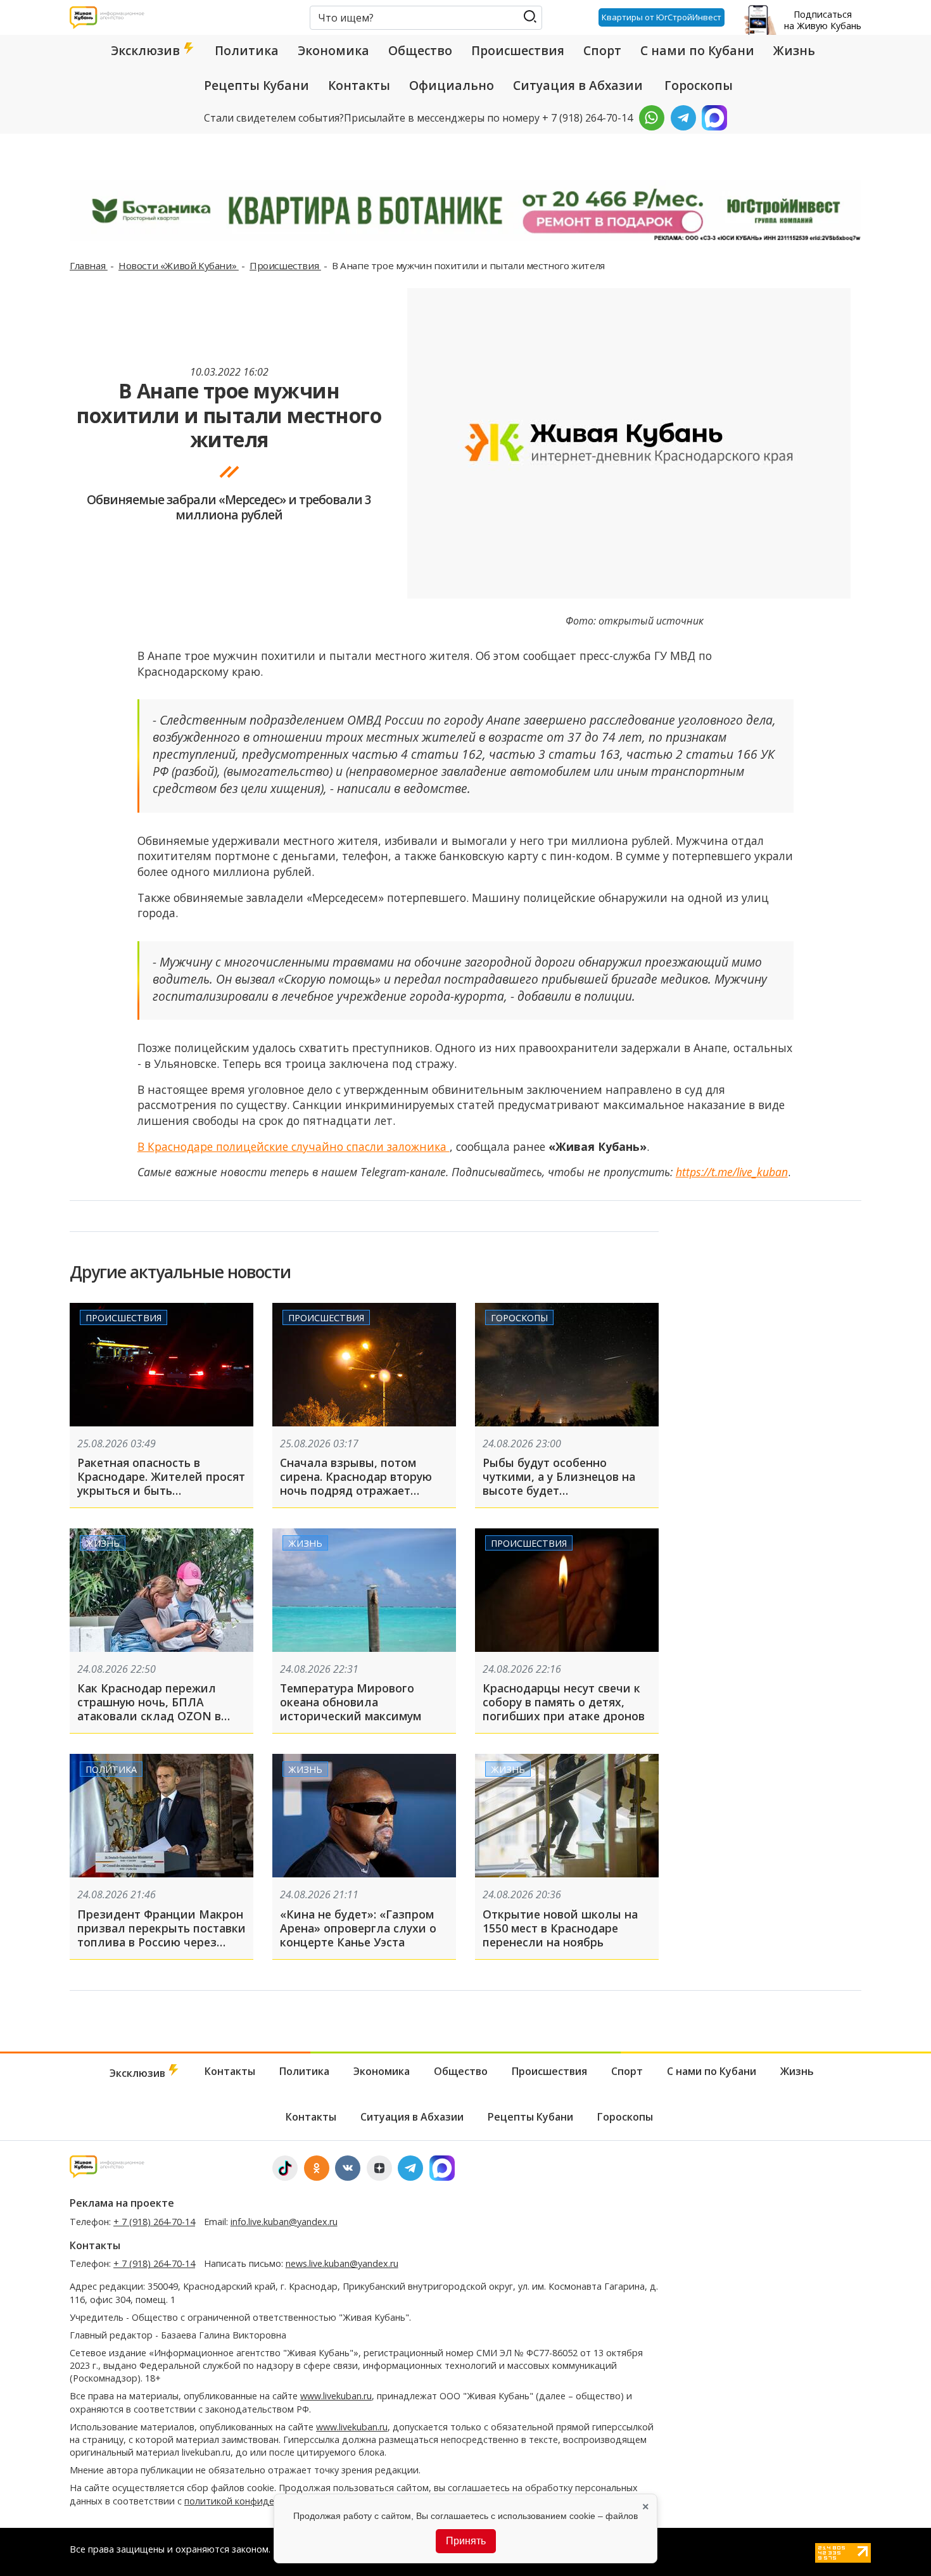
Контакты (359, 86)
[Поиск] (530, 17)
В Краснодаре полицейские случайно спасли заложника (294, 1146)
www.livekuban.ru (336, 2396)
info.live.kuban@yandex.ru (284, 2222)
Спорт (602, 51)
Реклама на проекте (122, 2203)
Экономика (333, 51)
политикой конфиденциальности (258, 2501)
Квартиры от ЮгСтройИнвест (662, 17)
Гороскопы (699, 86)
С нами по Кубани (697, 51)
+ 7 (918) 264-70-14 (154, 2222)
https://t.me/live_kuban (732, 1172)
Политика (247, 51)
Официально (452, 86)
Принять (466, 2541)
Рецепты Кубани (256, 86)
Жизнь (794, 51)
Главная (89, 265)
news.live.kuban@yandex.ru (342, 2263)
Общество (420, 51)
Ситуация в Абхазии (578, 86)
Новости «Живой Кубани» (179, 265)
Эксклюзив (147, 51)
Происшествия (518, 51)
